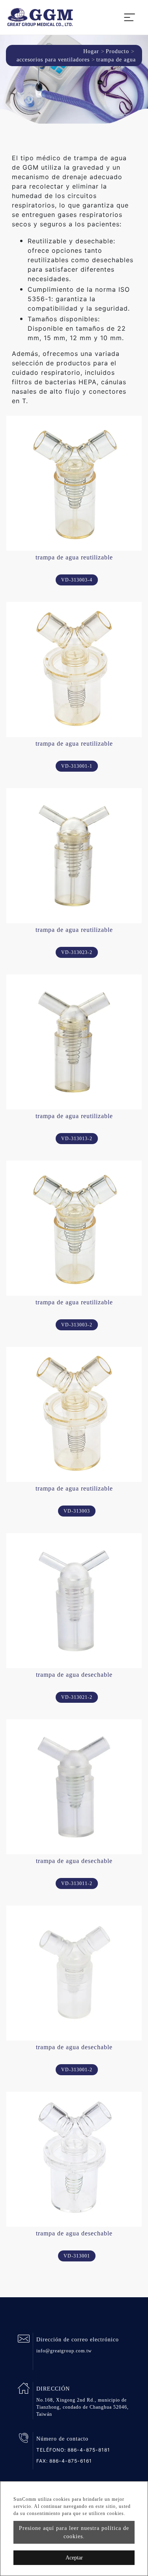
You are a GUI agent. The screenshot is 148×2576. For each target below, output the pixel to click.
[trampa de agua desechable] (74, 1601)
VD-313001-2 (77, 2070)
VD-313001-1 (77, 766)
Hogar (91, 51)
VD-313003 (77, 1511)
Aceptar (74, 2558)
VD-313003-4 (77, 580)
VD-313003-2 (77, 1325)
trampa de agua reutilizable (74, 557)
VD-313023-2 (77, 952)
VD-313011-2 (77, 1883)
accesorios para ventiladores (53, 60)
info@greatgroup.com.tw (64, 2351)
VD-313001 (77, 2256)
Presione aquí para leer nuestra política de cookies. (74, 2532)
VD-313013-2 (77, 1139)
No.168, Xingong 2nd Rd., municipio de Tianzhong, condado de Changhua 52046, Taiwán (82, 2407)
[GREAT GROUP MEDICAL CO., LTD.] (40, 17)
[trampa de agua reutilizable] (74, 483)
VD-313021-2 (77, 1697)
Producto (117, 51)
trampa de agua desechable (74, 1675)
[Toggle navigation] (129, 17)
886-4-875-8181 (89, 2450)
